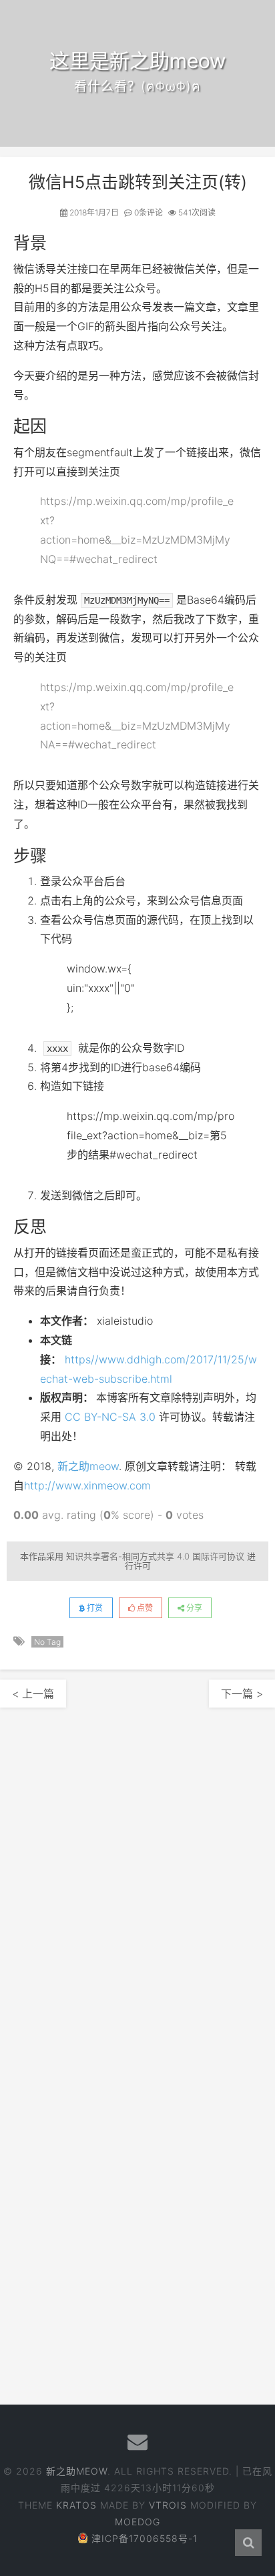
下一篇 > (242, 1694)
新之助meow (88, 1466)
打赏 (94, 1608)
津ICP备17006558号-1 (145, 2538)
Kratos (76, 2505)
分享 (193, 1608)
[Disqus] (137, 1874)
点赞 (144, 1608)
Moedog (137, 2522)
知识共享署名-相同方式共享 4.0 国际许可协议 (155, 1556)
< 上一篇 (33, 1694)
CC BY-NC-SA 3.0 (110, 1417)
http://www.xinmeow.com (87, 1485)
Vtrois (168, 2505)
